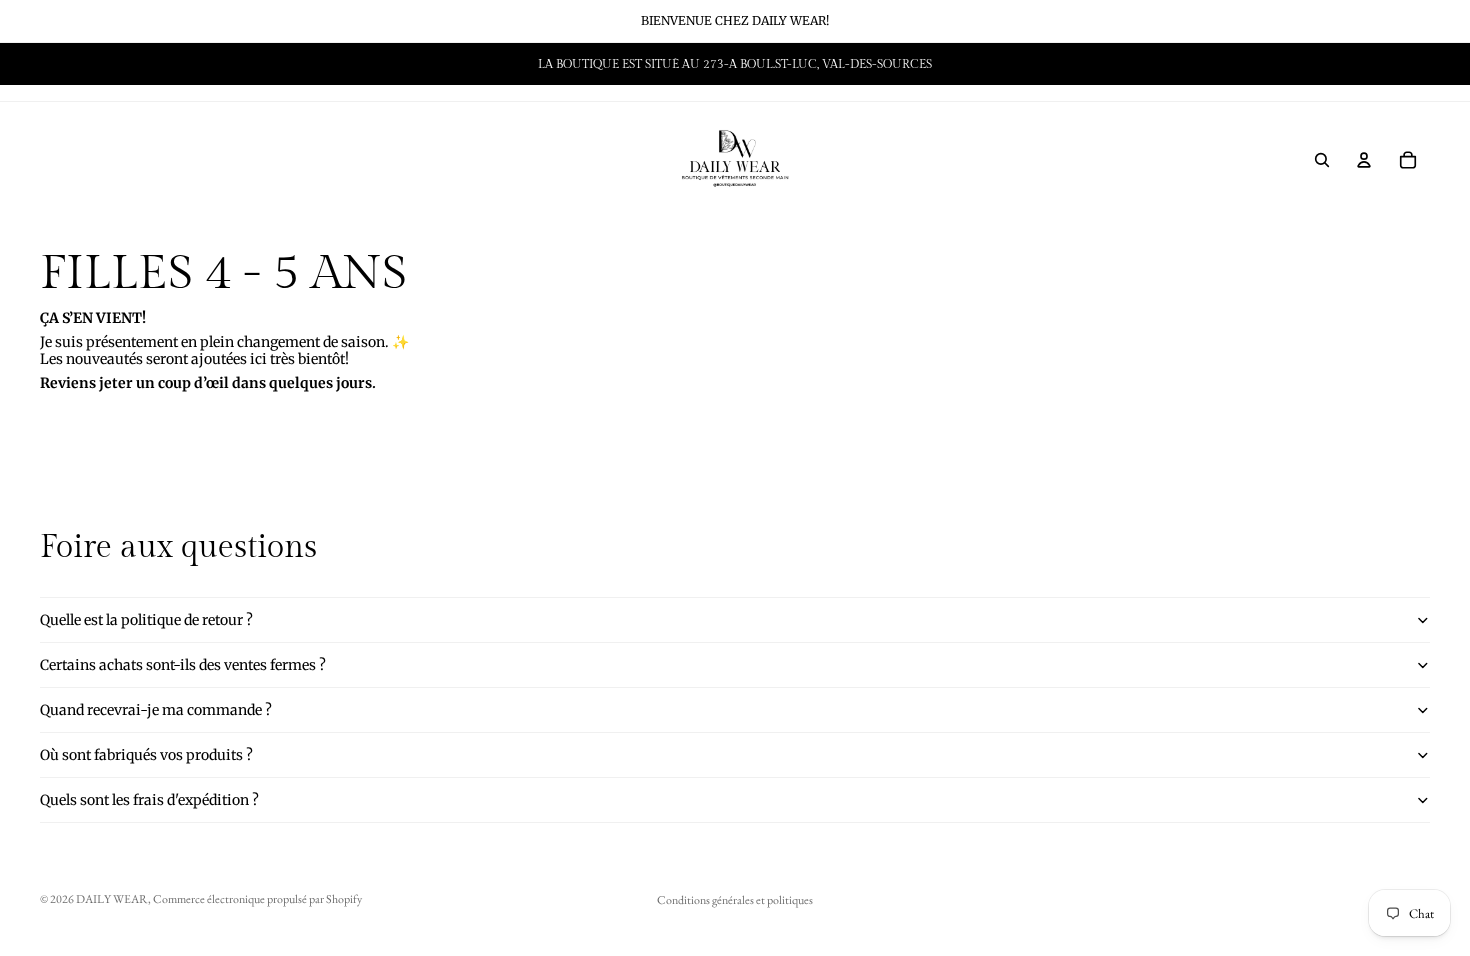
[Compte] (1364, 160)
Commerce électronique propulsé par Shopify (257, 899)
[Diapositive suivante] (1408, 64)
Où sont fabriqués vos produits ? (146, 755)
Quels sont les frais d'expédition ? (149, 800)
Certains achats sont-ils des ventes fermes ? (183, 665)
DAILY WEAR (112, 899)
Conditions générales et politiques (735, 900)
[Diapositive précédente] (47, 64)
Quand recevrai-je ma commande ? (156, 710)
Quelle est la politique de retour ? (146, 620)
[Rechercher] (1322, 160)
